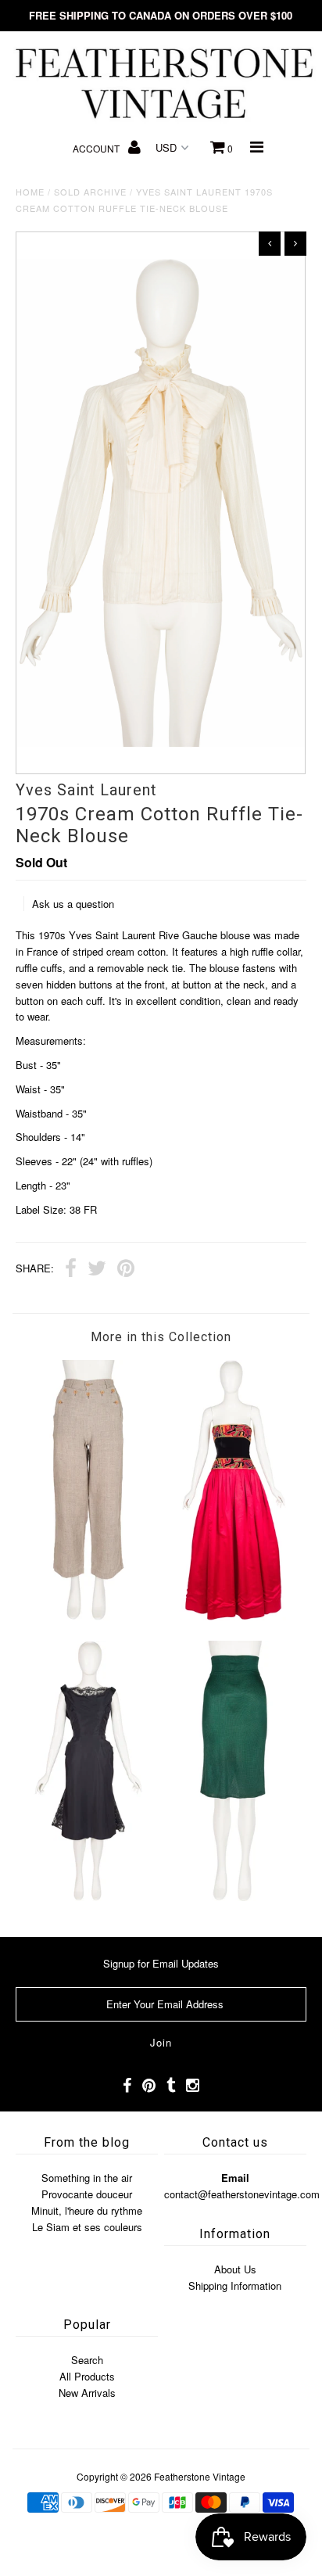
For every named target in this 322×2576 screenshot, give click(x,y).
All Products (87, 2376)
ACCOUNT (97, 148)
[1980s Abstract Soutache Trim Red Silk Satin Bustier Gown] (234, 1616)
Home (30, 192)
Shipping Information (235, 2285)
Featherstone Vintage (200, 2476)
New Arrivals (87, 2393)
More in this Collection (161, 1337)
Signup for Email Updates (161, 1963)
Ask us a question (73, 904)
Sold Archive (90, 192)
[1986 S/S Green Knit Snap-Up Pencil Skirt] (234, 1897)
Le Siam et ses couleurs (87, 2227)
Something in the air (87, 2178)
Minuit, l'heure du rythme (87, 2210)
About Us (235, 2269)
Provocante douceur (87, 2194)
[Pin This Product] (126, 1270)
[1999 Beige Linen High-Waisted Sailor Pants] (88, 1616)
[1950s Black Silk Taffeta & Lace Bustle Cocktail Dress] (88, 1897)
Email (235, 2178)
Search (87, 2360)
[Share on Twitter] (97, 1270)
